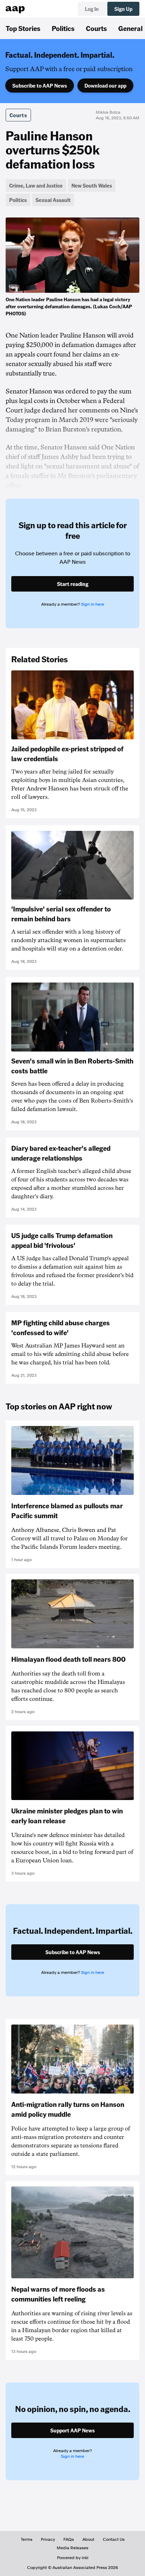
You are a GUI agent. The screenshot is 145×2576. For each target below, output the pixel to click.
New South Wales (92, 185)
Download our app (105, 86)
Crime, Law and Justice (36, 185)
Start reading (73, 584)
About (88, 2539)
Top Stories (23, 28)
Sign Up (123, 9)
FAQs (69, 2539)
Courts (96, 28)
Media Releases (72, 2548)
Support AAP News (72, 2430)
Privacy (48, 2539)
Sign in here (93, 604)
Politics (63, 28)
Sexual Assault (53, 200)
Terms (27, 2539)
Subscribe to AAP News (40, 86)
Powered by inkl (73, 2558)
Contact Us (114, 2539)
